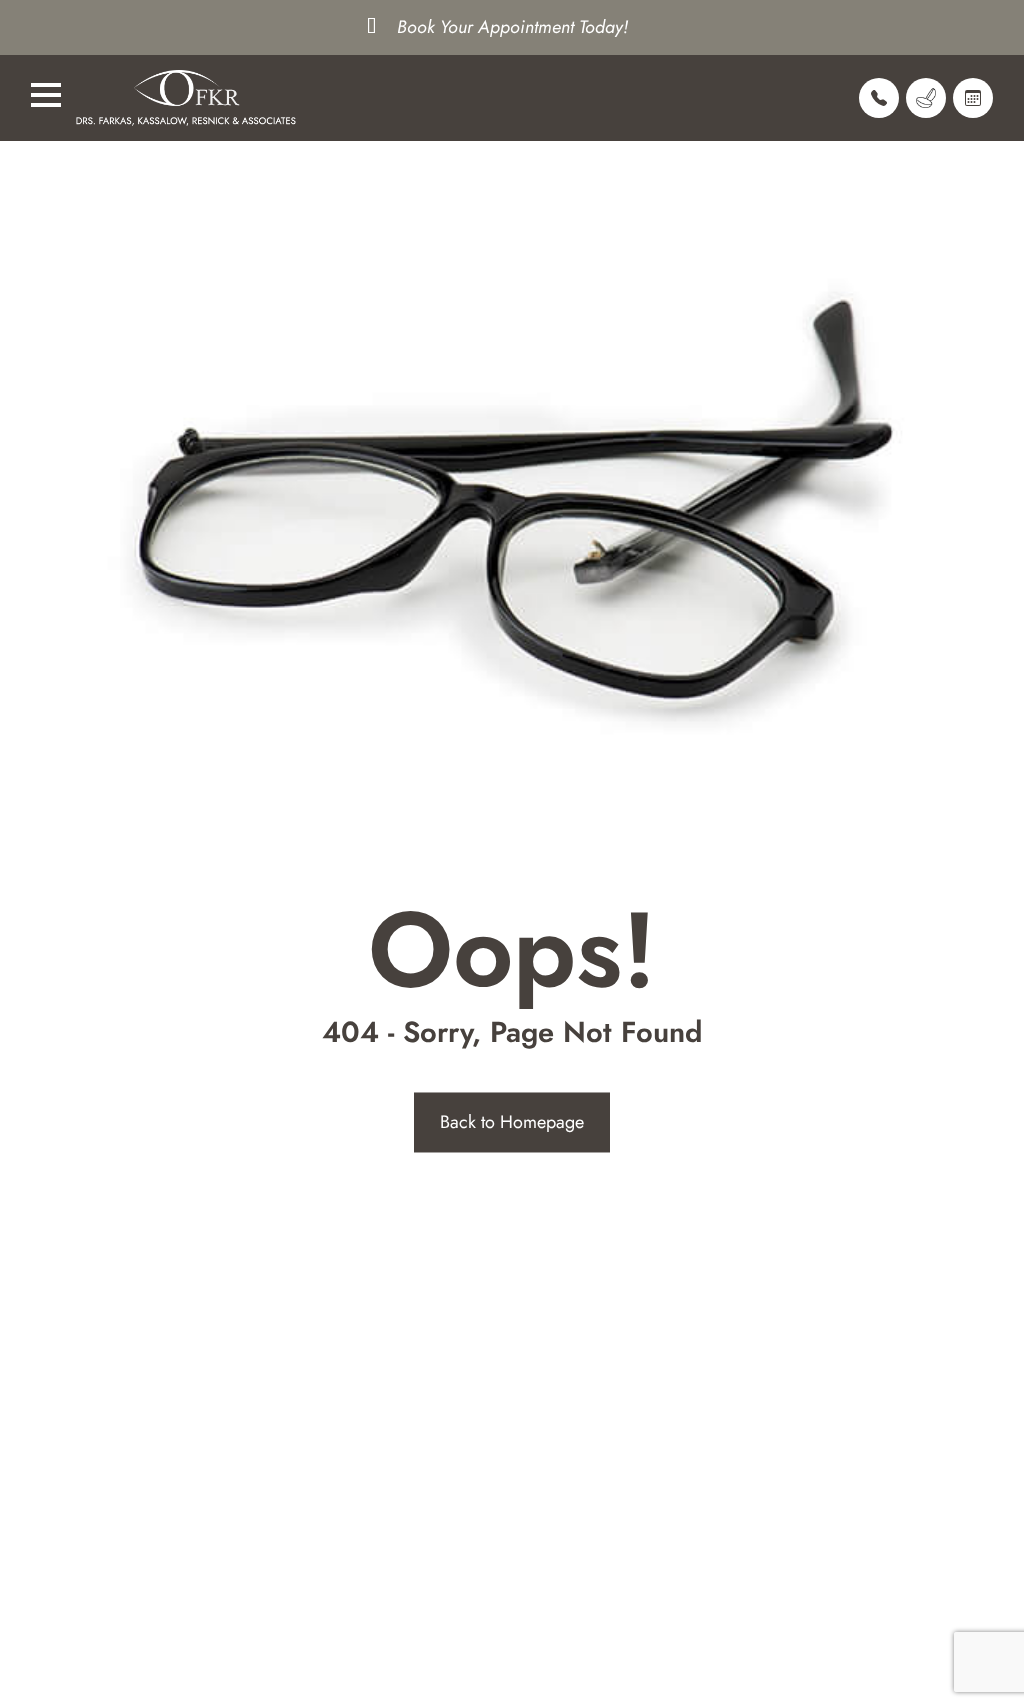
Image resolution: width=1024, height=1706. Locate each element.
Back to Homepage (512, 1122)
